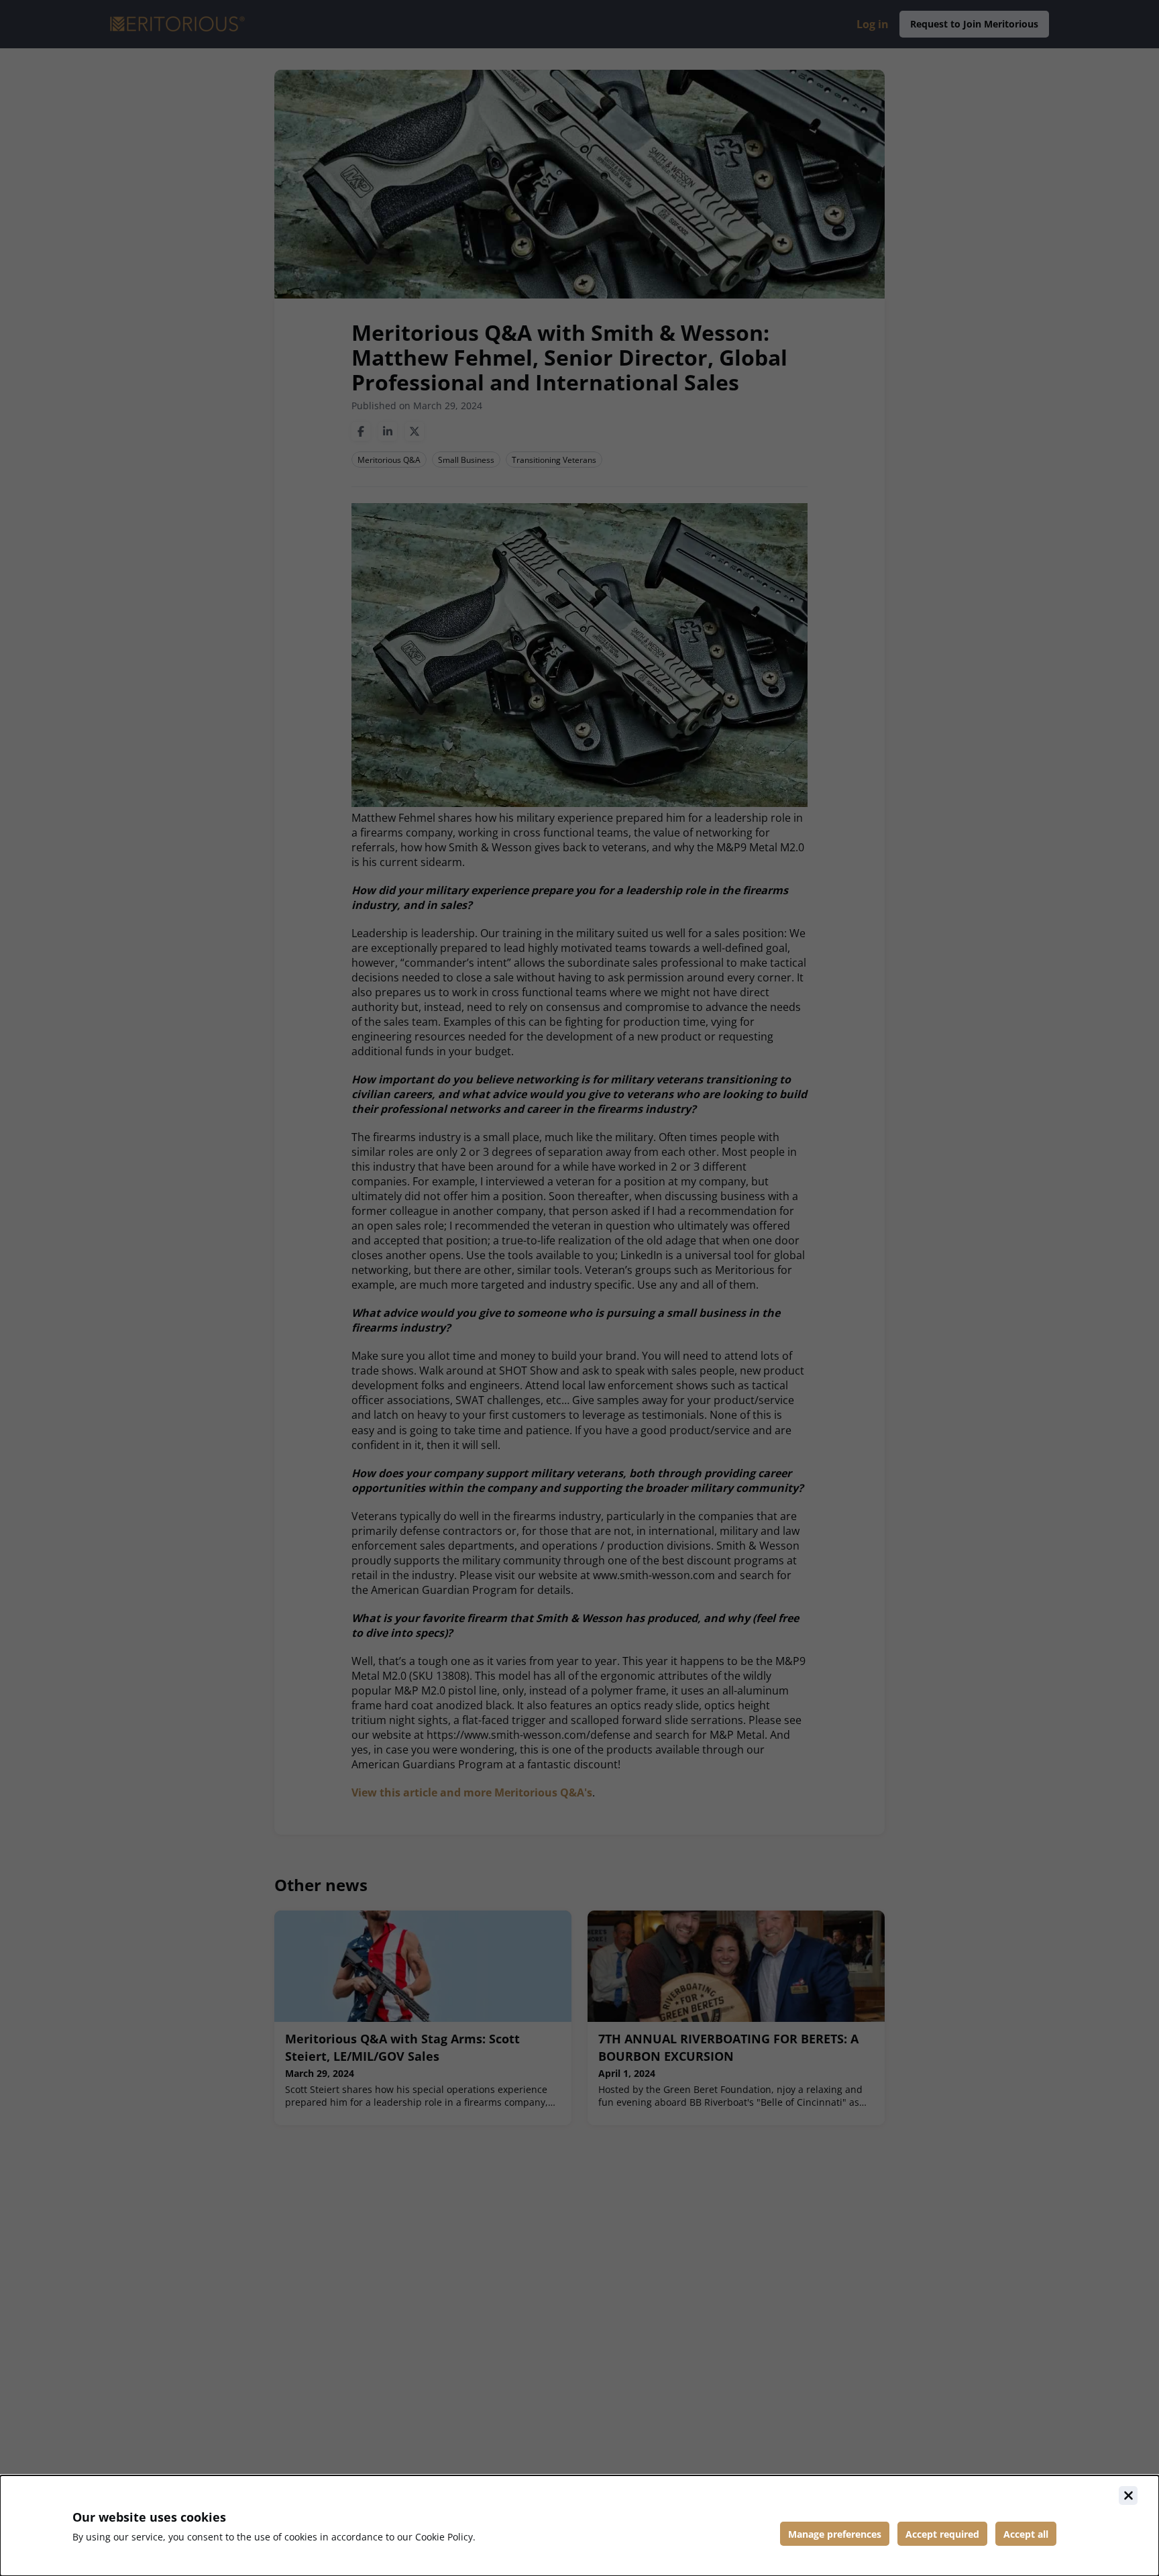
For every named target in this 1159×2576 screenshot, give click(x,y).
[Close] (1128, 2495)
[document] (579, 2526)
